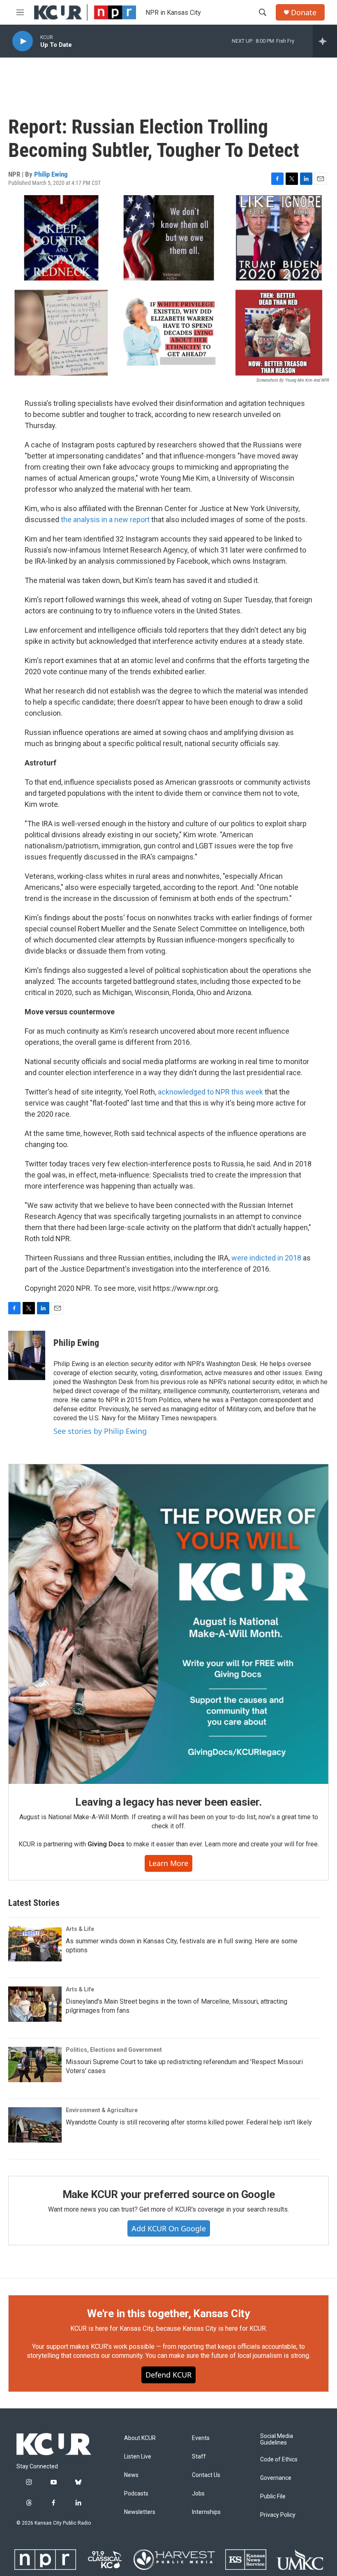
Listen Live (138, 2457)
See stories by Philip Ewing (100, 1431)
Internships (206, 2512)
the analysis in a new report (105, 520)
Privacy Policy (278, 2515)
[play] (23, 41)
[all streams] (325, 41)
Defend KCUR (168, 2375)
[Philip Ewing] (27, 1355)
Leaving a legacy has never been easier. (168, 1802)
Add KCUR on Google (169, 2228)
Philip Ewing (51, 174)
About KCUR (140, 2438)
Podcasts (136, 2494)
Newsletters (140, 2512)
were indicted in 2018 (266, 1258)
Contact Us (206, 2475)
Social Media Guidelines (277, 2439)
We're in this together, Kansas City (168, 2313)
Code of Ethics (279, 2460)
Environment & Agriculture (102, 2110)
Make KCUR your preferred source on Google (169, 2194)
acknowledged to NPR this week (210, 1092)
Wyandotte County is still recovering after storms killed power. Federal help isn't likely (189, 2122)
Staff (199, 2457)
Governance (276, 2478)
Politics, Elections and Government (114, 2050)
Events (201, 2438)
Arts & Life (80, 1929)
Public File (273, 2497)
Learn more (168, 1863)
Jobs (198, 2494)
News (131, 2475)
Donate (304, 13)
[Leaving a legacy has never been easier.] (168, 1624)
